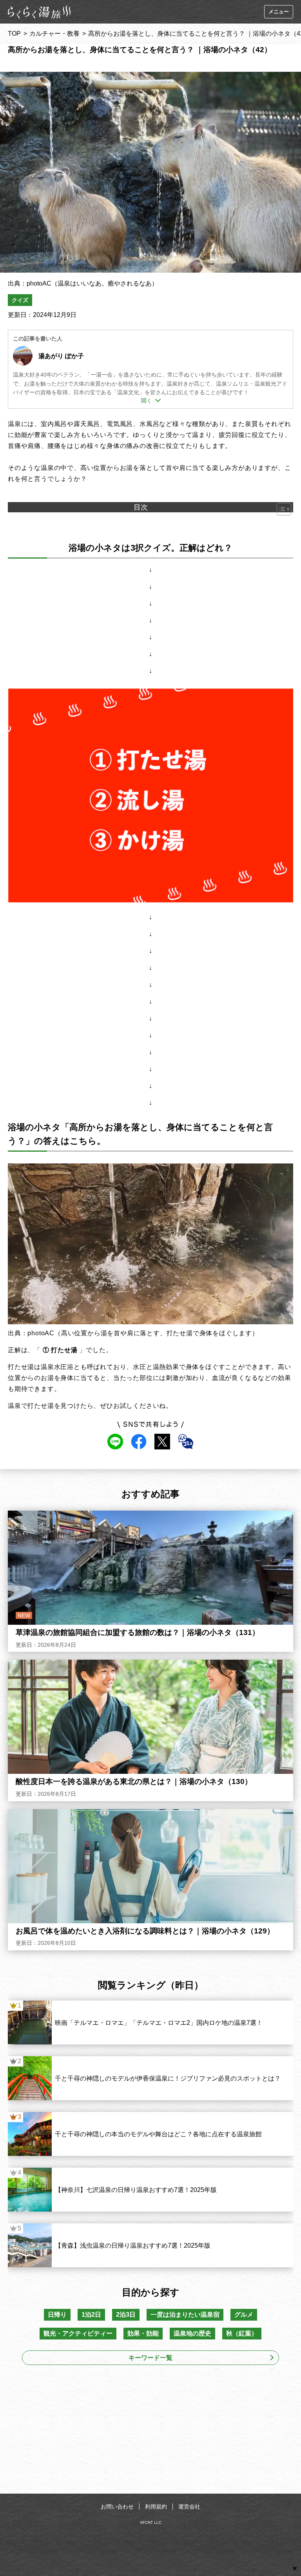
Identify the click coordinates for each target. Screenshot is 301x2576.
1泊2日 (91, 2315)
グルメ (244, 2315)
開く (147, 401)
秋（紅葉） (242, 2333)
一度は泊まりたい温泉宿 (185, 2315)
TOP (14, 34)
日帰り (57, 2315)
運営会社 (189, 2507)
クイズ (20, 300)
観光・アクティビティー (78, 2333)
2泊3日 (126, 2315)
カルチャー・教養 (54, 34)
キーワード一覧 (150, 2358)
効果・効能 (143, 2333)
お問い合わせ (117, 2507)
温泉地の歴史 (192, 2333)
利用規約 (156, 2507)
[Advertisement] (150, 2432)
